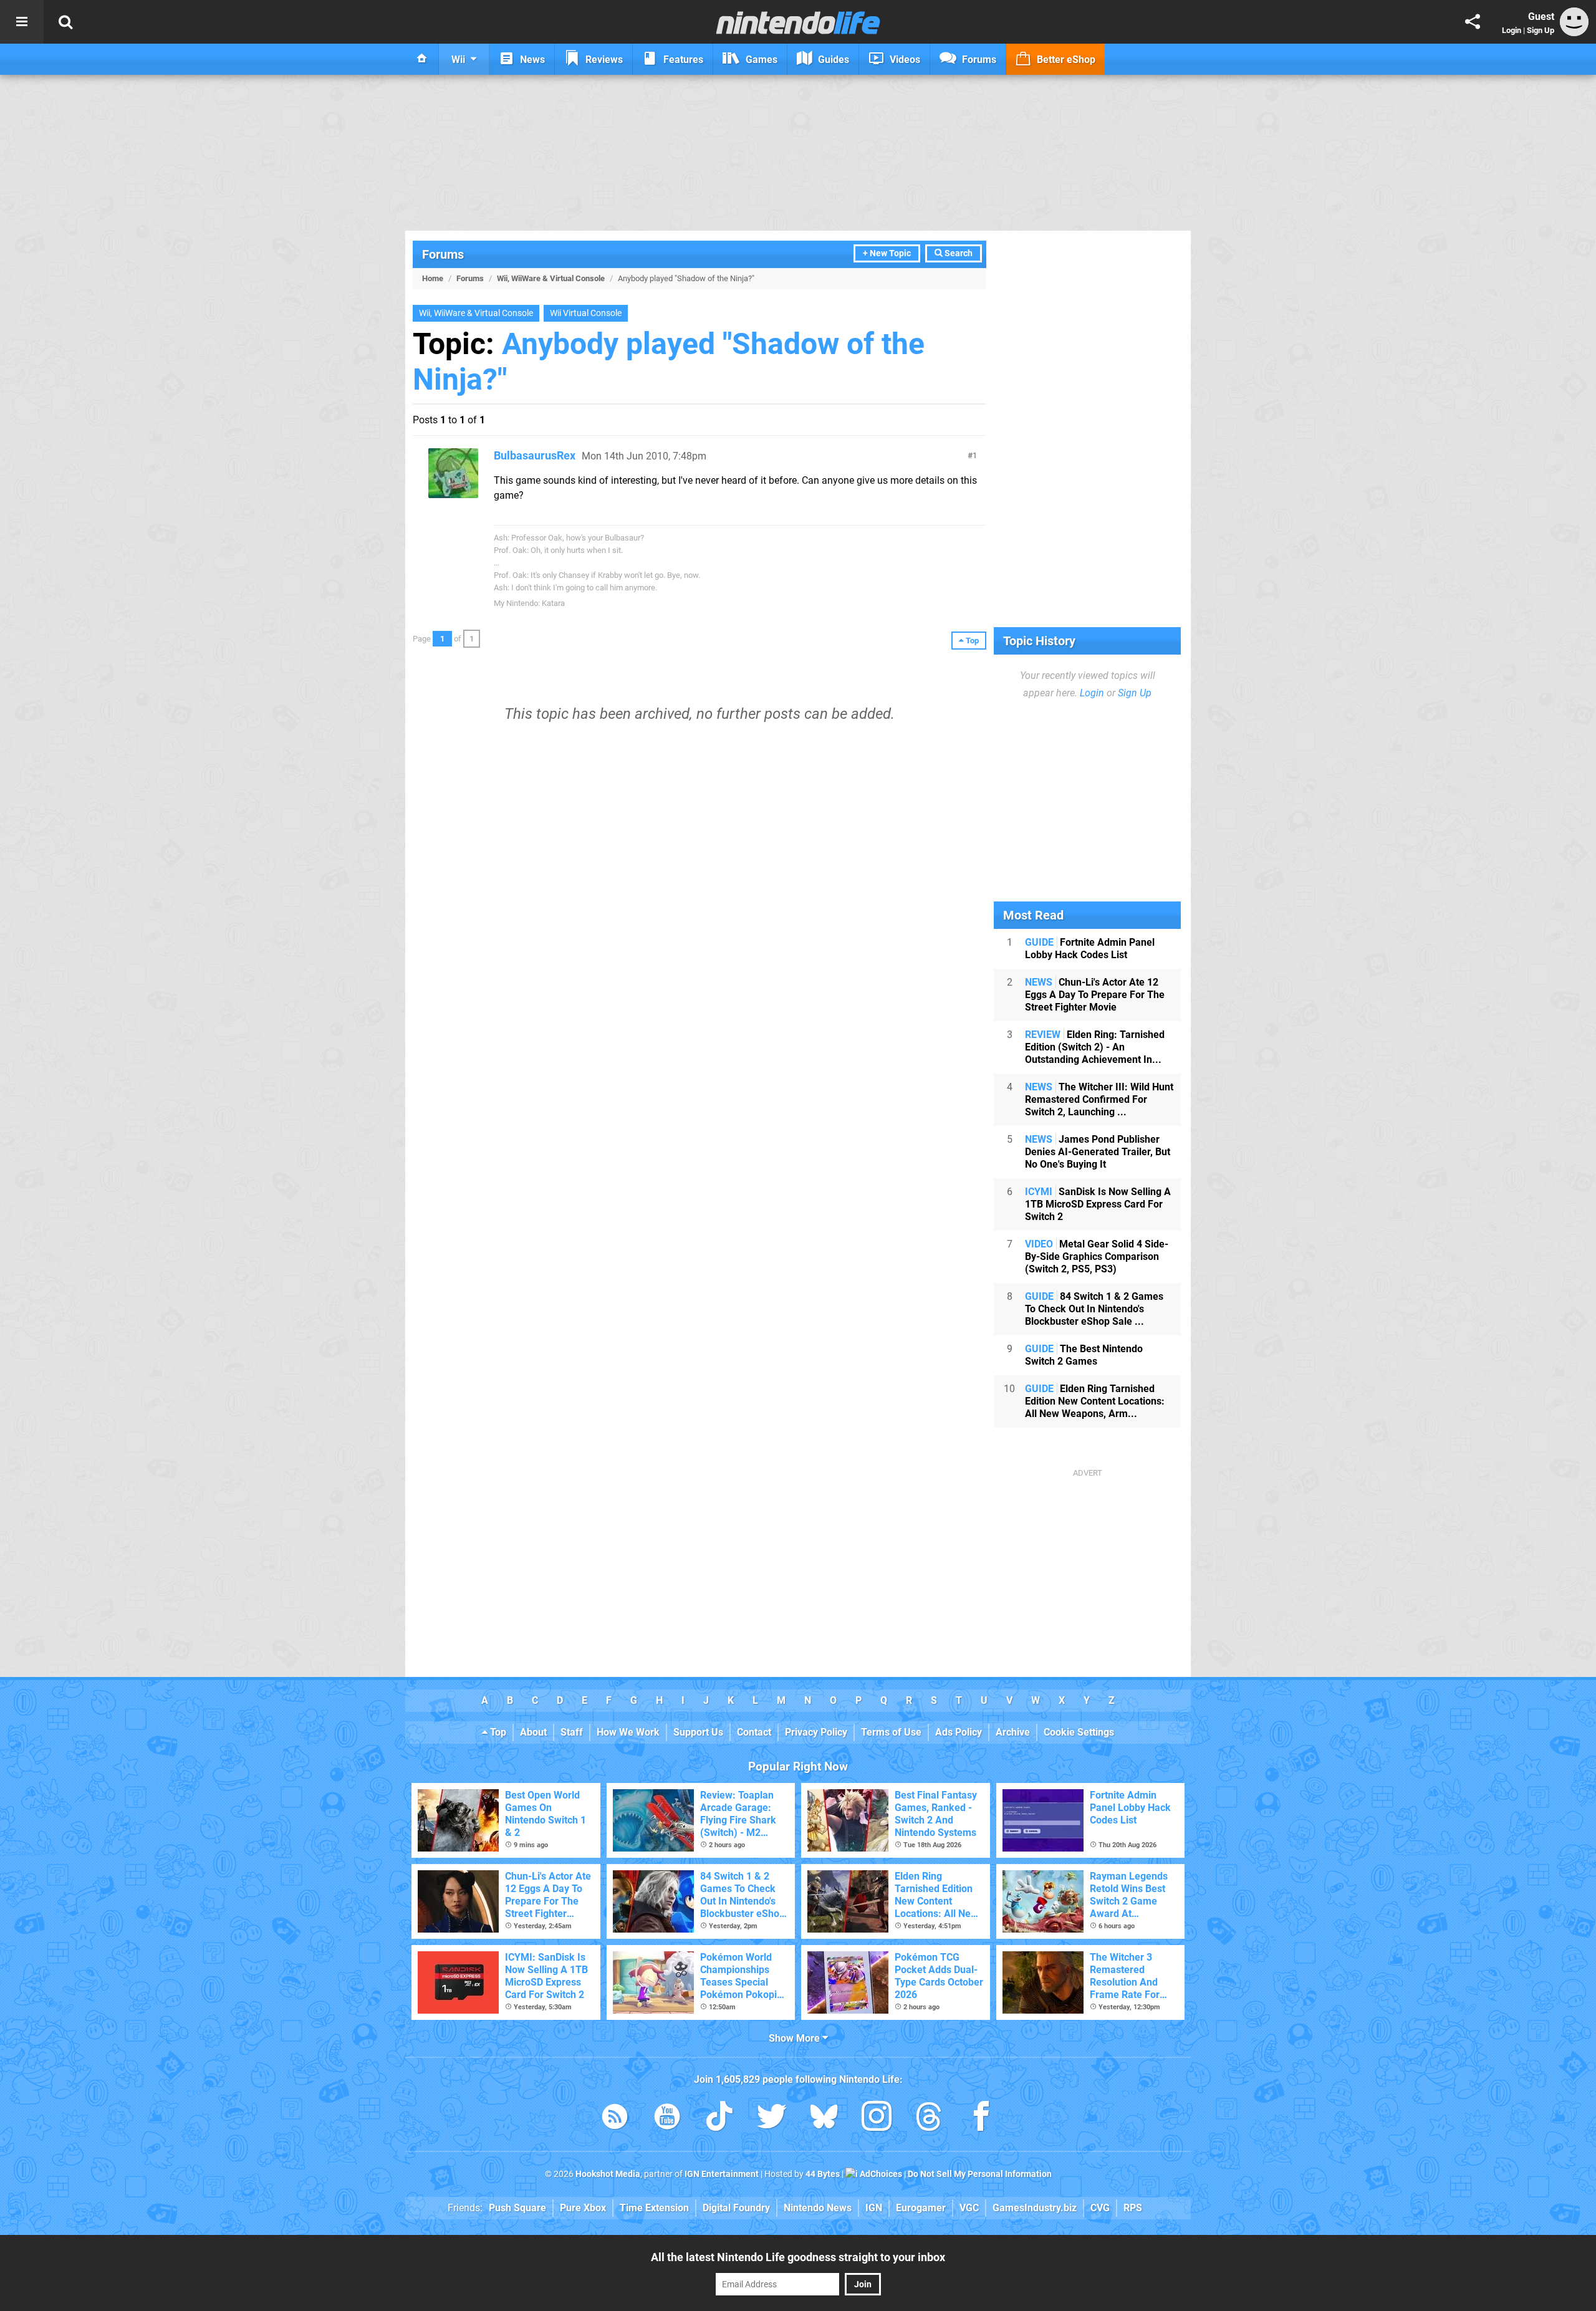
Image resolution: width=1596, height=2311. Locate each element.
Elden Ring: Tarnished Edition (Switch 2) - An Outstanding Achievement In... (1095, 1047)
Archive (1013, 1732)
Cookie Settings (1079, 1732)
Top (497, 1732)
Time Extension (654, 2208)
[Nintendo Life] (798, 22)
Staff (572, 1732)
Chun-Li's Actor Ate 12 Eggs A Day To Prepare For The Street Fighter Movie (1095, 995)
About (533, 1732)
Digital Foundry (736, 2208)
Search (958, 253)
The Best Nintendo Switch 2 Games (1084, 1355)
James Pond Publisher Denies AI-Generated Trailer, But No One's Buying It (1098, 1152)
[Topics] (22, 22)
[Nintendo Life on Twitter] (772, 2119)
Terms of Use (891, 1732)
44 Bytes (823, 2174)
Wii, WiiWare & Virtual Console (551, 278)
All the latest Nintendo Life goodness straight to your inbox (798, 2257)
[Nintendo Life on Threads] (929, 2119)
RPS (1133, 2208)
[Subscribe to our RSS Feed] (615, 2119)
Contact (754, 1732)
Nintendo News (818, 2208)
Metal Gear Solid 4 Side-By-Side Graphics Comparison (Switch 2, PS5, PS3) (1097, 1256)
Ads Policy (959, 1732)
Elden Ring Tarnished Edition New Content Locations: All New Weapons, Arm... (1095, 1401)
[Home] (422, 59)
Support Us (698, 1732)
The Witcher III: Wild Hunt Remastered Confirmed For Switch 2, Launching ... (1099, 1099)
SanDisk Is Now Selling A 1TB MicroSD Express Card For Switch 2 (1098, 1204)
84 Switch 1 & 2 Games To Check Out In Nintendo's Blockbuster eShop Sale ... (1094, 1309)
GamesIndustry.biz (1035, 2208)
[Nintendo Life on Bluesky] (824, 2119)
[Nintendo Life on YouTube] (667, 2119)
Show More (796, 2038)
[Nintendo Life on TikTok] (719, 2119)
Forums (443, 254)
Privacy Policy (816, 1732)
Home (433, 278)
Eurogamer (921, 2208)
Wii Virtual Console (586, 313)
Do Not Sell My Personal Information (980, 2174)
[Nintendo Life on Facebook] (981, 2119)
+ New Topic (887, 253)
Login (1512, 30)
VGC (969, 2208)
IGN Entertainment (722, 2174)
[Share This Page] (1473, 22)
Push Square (517, 2208)
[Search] (65, 22)
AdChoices (880, 2174)
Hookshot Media (608, 2174)
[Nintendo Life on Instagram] (877, 2119)
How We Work (628, 1732)
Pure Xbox (583, 2208)
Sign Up (1541, 30)
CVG (1100, 2208)
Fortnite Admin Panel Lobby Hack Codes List (1090, 949)
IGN (874, 2208)
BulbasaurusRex (535, 455)
